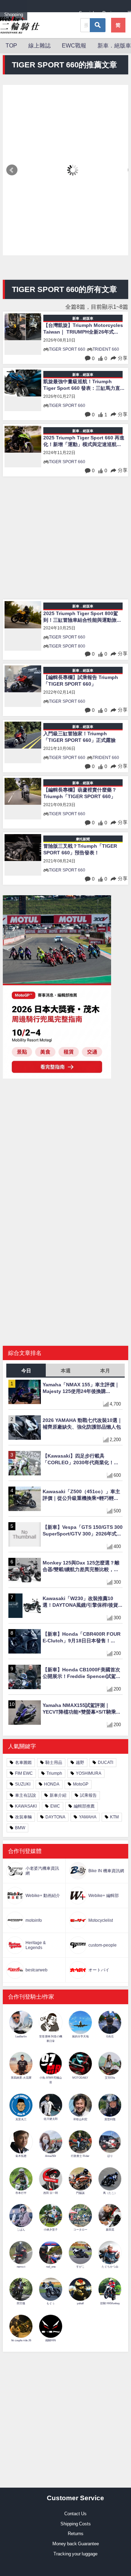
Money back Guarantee (76, 2544)
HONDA (52, 1784)
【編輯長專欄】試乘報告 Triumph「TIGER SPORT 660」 (81, 681)
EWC (55, 1806)
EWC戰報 (74, 45)
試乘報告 (88, 1795)
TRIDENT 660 (106, 349)
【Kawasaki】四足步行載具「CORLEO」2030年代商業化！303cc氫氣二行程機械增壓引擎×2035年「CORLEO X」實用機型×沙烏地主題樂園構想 (81, 1459)
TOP (11, 45)
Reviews (111, 13)
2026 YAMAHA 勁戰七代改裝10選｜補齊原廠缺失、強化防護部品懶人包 (82, 1423)
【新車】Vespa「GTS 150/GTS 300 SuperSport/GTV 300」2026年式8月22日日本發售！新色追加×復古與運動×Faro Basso (83, 1531)
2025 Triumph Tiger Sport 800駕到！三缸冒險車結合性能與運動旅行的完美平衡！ (82, 617)
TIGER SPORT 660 (67, 349)
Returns (76, 2534)
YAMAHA (88, 1817)
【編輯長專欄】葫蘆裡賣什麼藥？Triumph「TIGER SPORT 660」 (80, 793)
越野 (80, 1763)
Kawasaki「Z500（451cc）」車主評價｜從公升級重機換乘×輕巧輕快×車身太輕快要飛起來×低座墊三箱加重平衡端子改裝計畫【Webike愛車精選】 (82, 1495)
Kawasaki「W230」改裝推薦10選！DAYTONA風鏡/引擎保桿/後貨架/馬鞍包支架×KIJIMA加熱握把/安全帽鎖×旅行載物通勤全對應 (81, 1602)
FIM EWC (24, 1773)
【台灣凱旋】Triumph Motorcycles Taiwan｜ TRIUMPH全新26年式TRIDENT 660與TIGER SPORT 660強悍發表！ (83, 329)
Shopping (14, 14)
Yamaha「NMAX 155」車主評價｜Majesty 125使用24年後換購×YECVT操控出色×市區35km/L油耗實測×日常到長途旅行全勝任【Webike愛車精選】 (82, 1388)
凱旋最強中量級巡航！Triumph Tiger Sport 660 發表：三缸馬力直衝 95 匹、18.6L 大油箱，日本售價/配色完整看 (82, 385)
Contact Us (75, 2514)
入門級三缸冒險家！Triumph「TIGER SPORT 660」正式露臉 (79, 737)
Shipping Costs (76, 2524)
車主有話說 (26, 1795)
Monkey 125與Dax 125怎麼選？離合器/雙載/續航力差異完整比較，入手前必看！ (81, 1566)
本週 (66, 1371)
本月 (105, 1371)
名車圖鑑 (23, 1763)
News (37, 14)
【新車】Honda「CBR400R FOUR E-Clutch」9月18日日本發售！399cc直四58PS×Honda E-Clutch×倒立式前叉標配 (82, 1637)
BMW (20, 1828)
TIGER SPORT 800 (67, 646)
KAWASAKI (26, 1806)
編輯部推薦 (84, 1806)
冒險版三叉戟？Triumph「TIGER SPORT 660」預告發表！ (80, 849)
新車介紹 (58, 1795)
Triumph (54, 1773)
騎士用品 (54, 1763)
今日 (26, 1371)
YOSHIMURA (89, 1773)
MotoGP (81, 1784)
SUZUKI (23, 1784)
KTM (114, 1817)
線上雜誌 (39, 45)
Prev (12, 170)
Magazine (61, 14)
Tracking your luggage (75, 2554)
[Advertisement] (65, 539)
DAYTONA (55, 1817)
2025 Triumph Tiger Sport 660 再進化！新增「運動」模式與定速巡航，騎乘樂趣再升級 (84, 441)
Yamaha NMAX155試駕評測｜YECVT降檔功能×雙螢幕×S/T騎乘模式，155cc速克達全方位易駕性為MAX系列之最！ (82, 1709)
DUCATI (105, 1763)
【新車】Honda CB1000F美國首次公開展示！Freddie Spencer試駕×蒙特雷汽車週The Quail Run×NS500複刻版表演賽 (81, 1673)
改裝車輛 (23, 1817)
